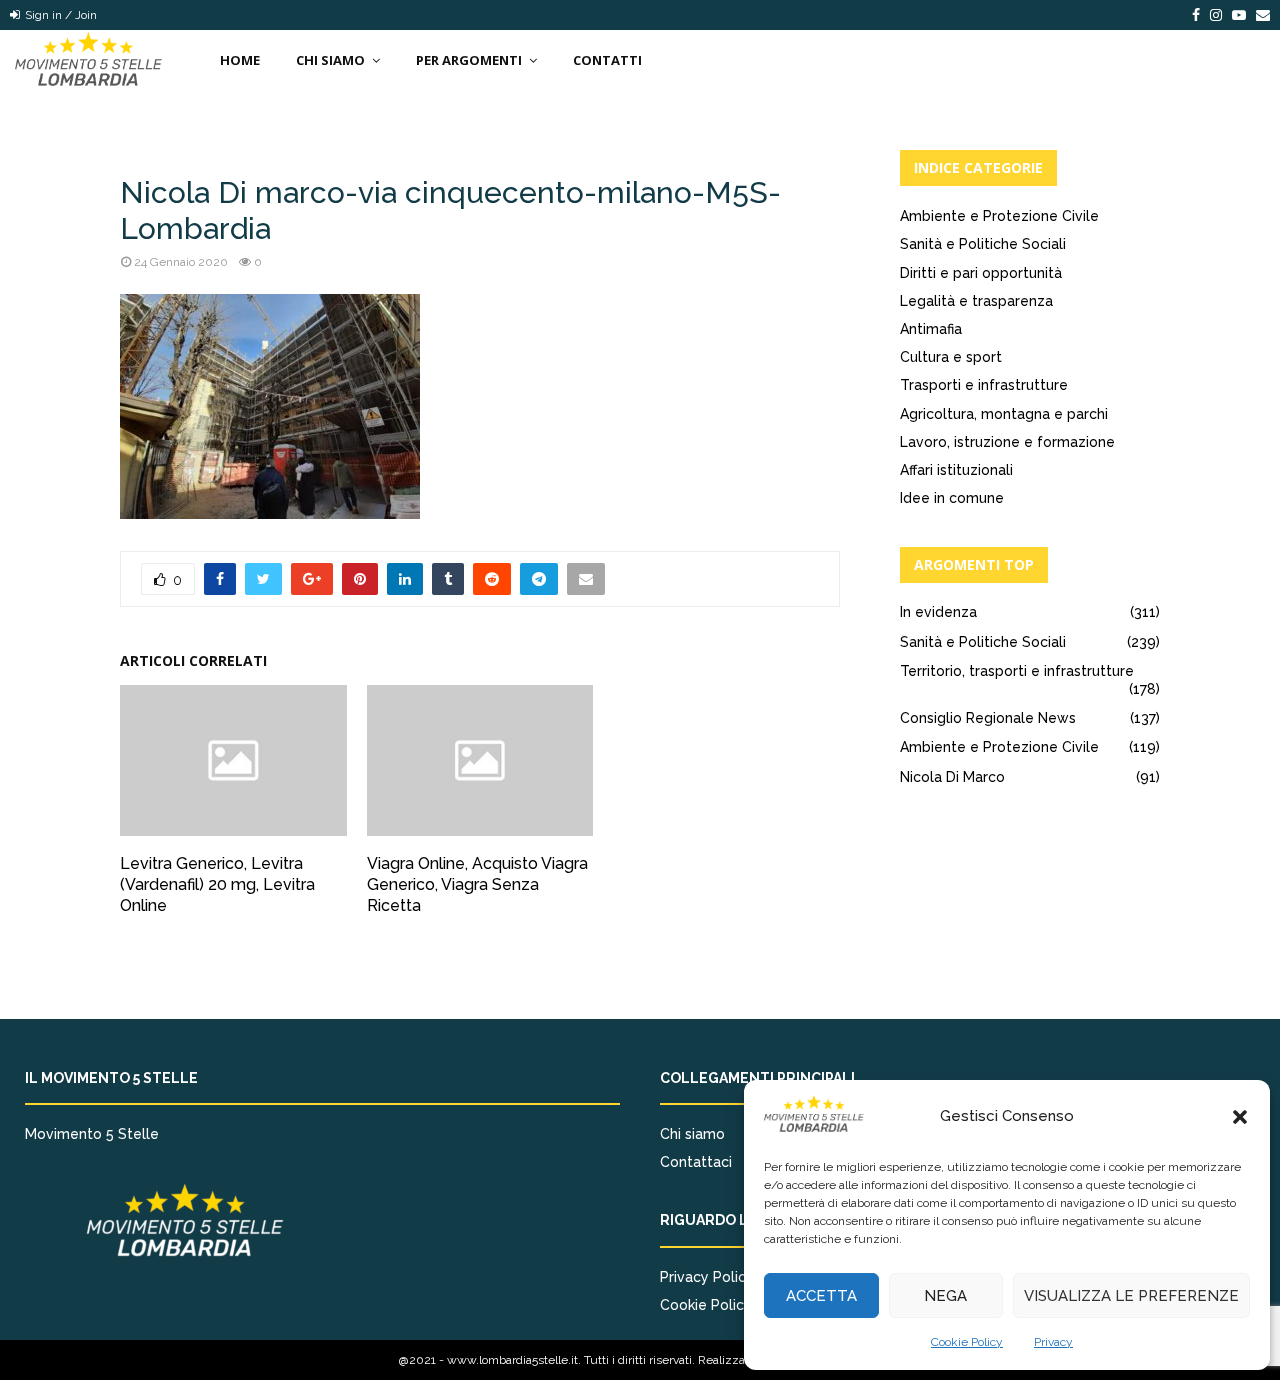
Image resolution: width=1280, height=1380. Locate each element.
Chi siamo (692, 1134)
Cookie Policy (967, 1342)
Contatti (607, 60)
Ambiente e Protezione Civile (999, 216)
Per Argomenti (469, 60)
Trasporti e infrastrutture (984, 385)
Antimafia (931, 329)
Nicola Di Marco (952, 777)
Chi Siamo (330, 60)
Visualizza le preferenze (1131, 1296)
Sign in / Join (59, 15)
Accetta (821, 1296)
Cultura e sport (951, 357)
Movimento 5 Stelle (92, 1134)
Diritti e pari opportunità (981, 273)
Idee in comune (952, 498)
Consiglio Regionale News (988, 718)
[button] (1240, 1117)
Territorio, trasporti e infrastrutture (1017, 671)
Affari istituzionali (956, 470)
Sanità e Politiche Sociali (983, 244)
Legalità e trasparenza (976, 301)
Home (240, 60)
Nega (945, 1296)
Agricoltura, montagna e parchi (1004, 414)
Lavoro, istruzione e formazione (1007, 442)
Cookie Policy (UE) (721, 1305)
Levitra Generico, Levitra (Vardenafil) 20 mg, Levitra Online (217, 884)
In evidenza (938, 612)
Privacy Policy (707, 1277)
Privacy (1053, 1342)
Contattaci (696, 1162)
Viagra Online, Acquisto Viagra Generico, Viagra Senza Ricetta (477, 884)
